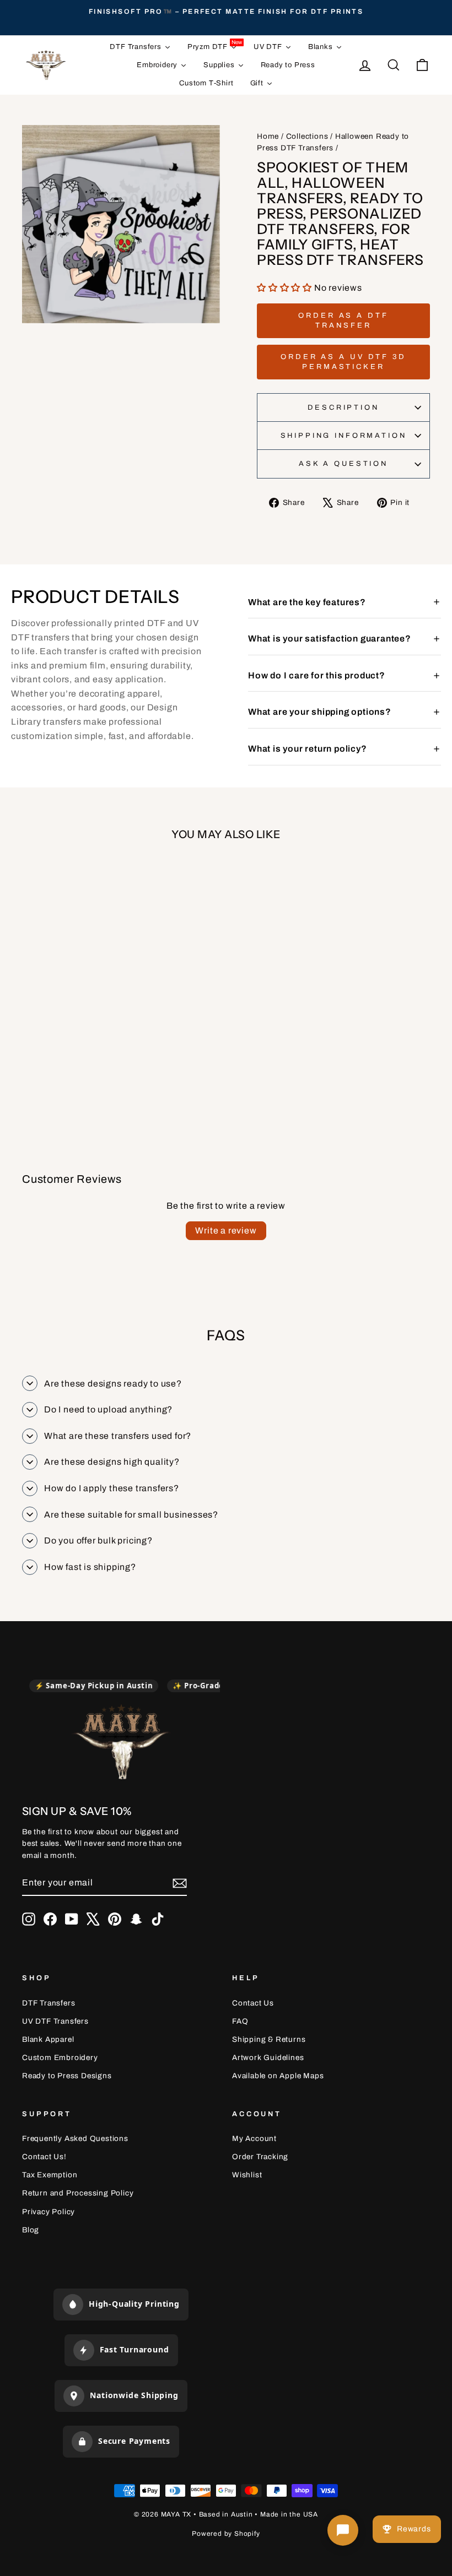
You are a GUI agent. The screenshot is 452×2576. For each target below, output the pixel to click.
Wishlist (247, 2175)
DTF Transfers (49, 2003)
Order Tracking (260, 2157)
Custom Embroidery (60, 2058)
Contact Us (253, 2003)
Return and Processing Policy (78, 2193)
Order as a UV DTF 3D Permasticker (343, 362)
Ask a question (343, 464)
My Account (254, 2138)
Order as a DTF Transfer (343, 320)
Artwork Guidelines (268, 2058)
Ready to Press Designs (67, 2076)
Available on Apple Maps (278, 2076)
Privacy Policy (49, 2212)
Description (343, 407)
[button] (286, 288)
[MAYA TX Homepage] (121, 1744)
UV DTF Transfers (55, 2021)
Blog (31, 2230)
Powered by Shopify (226, 2534)
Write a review (226, 1230)
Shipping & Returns (269, 2039)
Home (268, 136)
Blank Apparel (48, 2039)
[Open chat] (343, 2530)
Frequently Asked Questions (75, 2138)
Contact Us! (44, 2157)
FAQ (240, 2021)
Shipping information (344, 436)
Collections (307, 136)
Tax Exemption (50, 2175)
